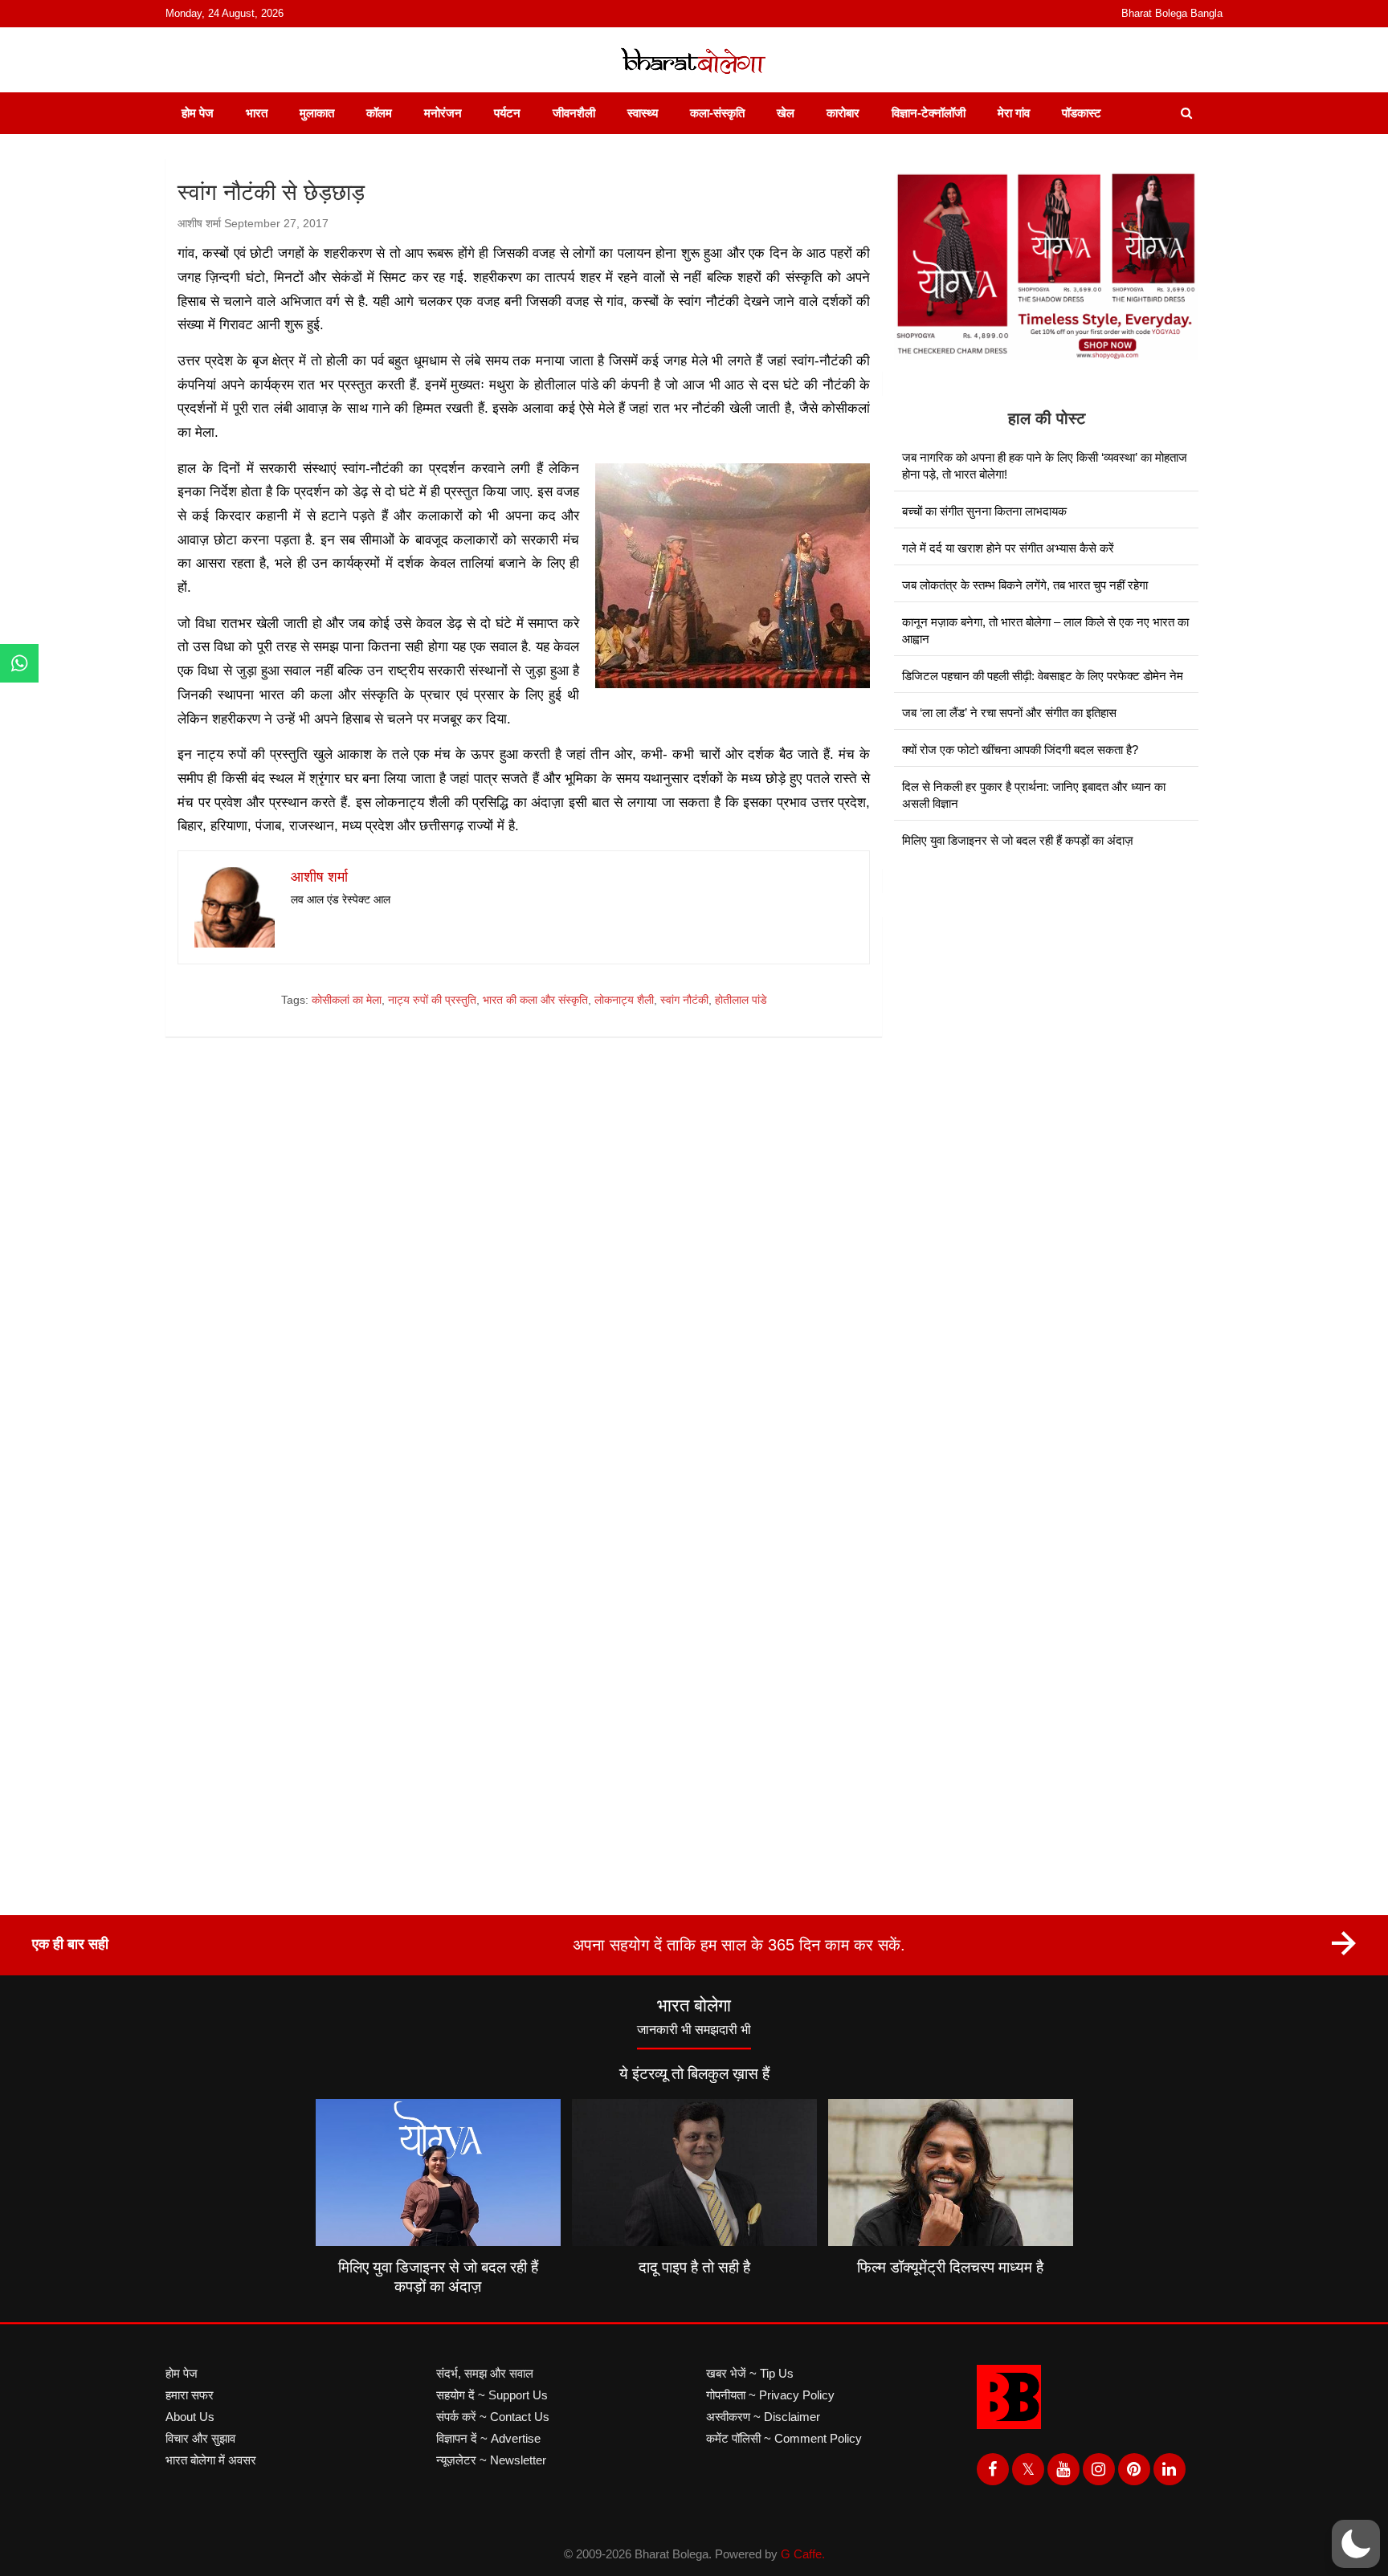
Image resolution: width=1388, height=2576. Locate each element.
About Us (190, 2417)
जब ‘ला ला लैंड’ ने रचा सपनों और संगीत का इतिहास (1009, 713)
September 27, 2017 (276, 223)
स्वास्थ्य (643, 113)
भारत (257, 113)
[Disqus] (524, 1278)
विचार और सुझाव (200, 2438)
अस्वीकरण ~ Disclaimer (763, 2417)
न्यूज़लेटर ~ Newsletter (491, 2460)
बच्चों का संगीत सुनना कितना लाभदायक (984, 511)
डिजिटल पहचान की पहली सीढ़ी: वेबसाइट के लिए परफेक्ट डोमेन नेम (1043, 676)
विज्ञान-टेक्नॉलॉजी (929, 113)
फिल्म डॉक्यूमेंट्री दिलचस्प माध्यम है (950, 2267)
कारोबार (843, 113)
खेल (786, 113)
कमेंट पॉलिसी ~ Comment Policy (784, 2438)
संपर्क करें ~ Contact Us (493, 2417)
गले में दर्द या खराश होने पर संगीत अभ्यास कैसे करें (1008, 548)
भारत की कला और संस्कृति (535, 1000)
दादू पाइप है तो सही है (694, 2267)
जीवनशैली (574, 113)
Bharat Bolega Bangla (1172, 13)
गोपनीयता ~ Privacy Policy (770, 2395)
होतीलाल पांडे (741, 1000)
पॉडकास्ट (1082, 113)
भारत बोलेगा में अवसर (211, 2460)
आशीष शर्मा (199, 223)
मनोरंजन (443, 113)
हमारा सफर (190, 2395)
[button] (1356, 2544)
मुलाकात (317, 113)
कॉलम (379, 113)
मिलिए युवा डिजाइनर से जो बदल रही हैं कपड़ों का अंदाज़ (1018, 840)
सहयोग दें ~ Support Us (492, 2395)
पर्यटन (507, 113)
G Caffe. (803, 2554)
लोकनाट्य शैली (624, 1000)
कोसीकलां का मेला (347, 1000)
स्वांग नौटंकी (684, 1000)
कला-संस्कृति (717, 113)
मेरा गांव (1014, 113)
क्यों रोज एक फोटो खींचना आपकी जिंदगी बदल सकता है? (1020, 750)
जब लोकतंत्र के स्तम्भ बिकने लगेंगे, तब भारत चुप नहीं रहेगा (1025, 585)
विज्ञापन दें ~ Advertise (488, 2438)
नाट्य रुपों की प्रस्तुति (432, 1000)
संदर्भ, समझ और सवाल (485, 2373)
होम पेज (198, 113)
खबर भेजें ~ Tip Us (750, 2373)
